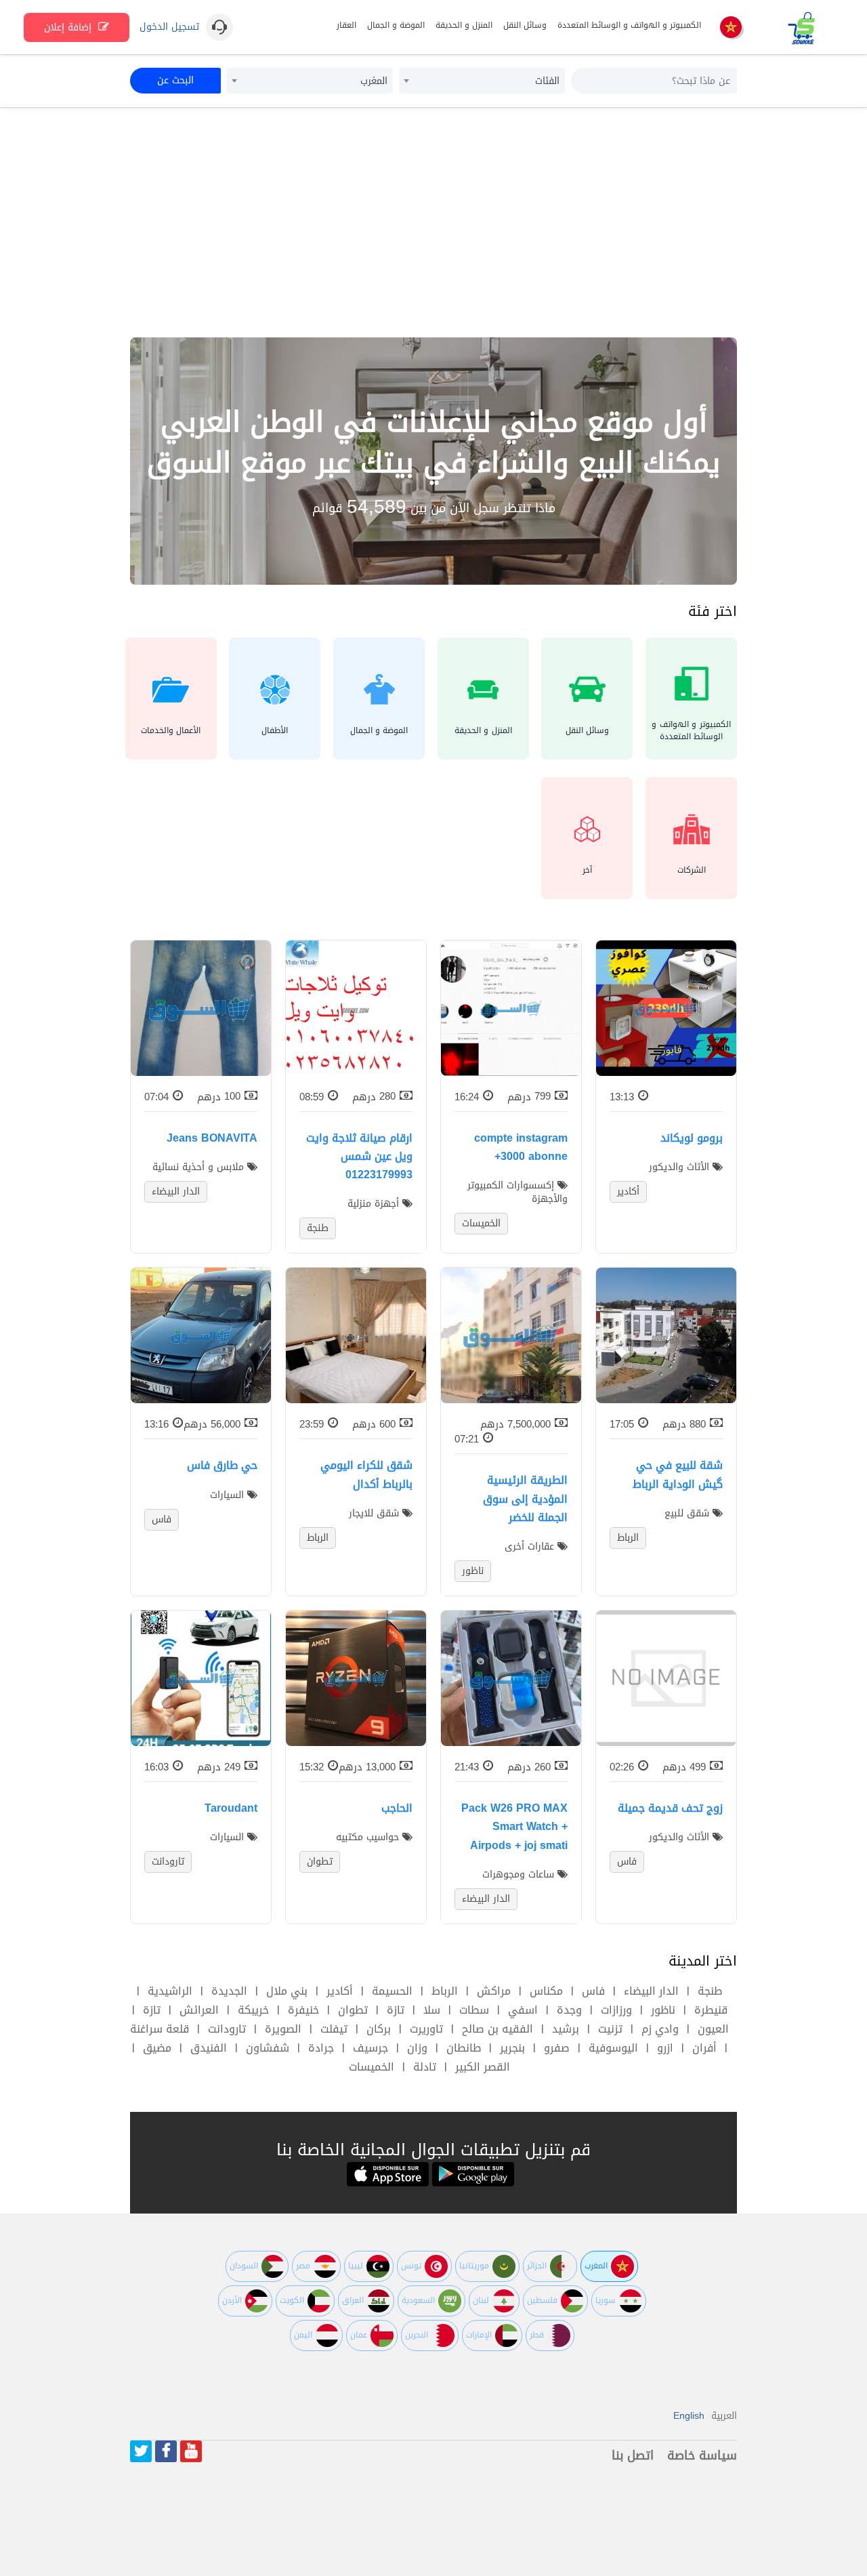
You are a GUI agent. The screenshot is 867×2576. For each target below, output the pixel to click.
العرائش (199, 2010)
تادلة (425, 2067)
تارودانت (227, 2029)
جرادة (321, 2048)
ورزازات (616, 2010)
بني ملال (287, 1991)
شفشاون (268, 2048)
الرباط (445, 1991)
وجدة (569, 2010)
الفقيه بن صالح (498, 2029)
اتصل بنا (633, 2455)
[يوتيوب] (191, 2451)
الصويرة (283, 2029)
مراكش (494, 1991)
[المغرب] (731, 28)
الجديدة (229, 1991)
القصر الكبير (483, 2067)
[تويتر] (141, 2451)
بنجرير (512, 2048)
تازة (396, 2010)
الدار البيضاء (651, 1991)
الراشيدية (170, 1991)
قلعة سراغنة (160, 2029)
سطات (474, 2010)
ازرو (665, 2048)
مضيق (157, 2048)
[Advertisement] (433, 222)
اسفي (523, 2010)
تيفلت (334, 2029)
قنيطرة (711, 2010)
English (689, 2416)
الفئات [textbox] (547, 81)
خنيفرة (303, 2010)
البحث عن (175, 80)
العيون (713, 2029)
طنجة (710, 1991)
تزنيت (610, 2029)
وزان (417, 2048)
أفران (704, 2048)
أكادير (340, 1991)
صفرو (557, 2048)
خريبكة (253, 2010)
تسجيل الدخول (169, 27)
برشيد (566, 2029)
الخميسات (372, 2067)
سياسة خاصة (702, 2455)
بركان (379, 2029)
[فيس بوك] (166, 2451)
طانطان (464, 2048)
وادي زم (660, 2029)
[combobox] (482, 81)
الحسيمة (392, 1991)
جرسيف (371, 2048)
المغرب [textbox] (374, 81)
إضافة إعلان (69, 27)
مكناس (546, 1991)
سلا (432, 2010)
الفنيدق (209, 2048)
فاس (593, 1991)
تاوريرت (426, 2029)
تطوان (353, 2010)
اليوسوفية (613, 2048)
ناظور (663, 2010)
